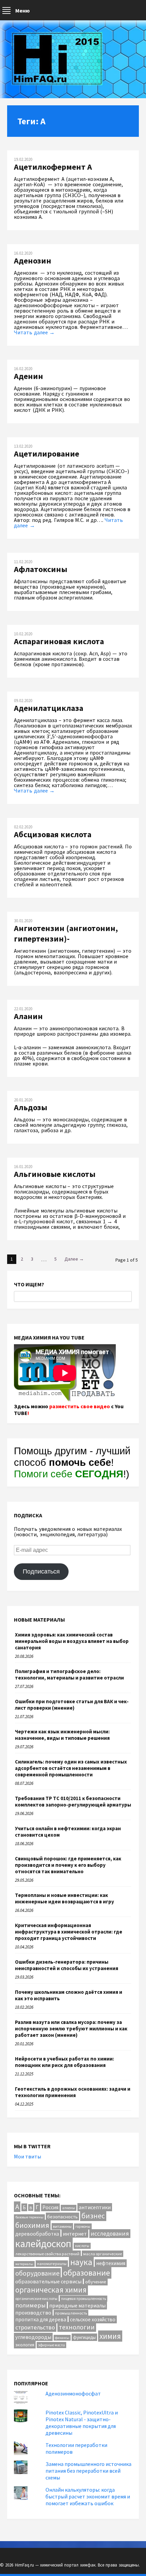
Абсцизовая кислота (53, 834)
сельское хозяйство (93, 2319)
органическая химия (51, 2290)
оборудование (37, 2273)
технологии (77, 2327)
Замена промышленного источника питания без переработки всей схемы (88, 2471)
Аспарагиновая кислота (59, 641)
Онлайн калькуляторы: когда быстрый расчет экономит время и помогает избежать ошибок (88, 2496)
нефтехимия (111, 2263)
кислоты (82, 2246)
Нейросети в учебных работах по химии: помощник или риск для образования (65, 2062)
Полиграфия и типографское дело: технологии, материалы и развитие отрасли (69, 1674)
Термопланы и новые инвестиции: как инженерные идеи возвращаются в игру (65, 1898)
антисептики (95, 2207)
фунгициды (84, 2337)
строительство (35, 2327)
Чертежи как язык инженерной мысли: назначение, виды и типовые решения (62, 1735)
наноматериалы (52, 2264)
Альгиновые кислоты (55, 1174)
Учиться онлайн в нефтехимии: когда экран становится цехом (68, 1832)
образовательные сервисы (48, 2281)
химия (110, 2336)
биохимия (32, 2225)
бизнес (93, 2216)
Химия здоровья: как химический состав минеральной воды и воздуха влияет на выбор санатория (72, 1641)
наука (81, 2262)
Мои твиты (28, 2156)
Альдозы (31, 1107)
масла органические (103, 2254)
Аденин (29, 376)
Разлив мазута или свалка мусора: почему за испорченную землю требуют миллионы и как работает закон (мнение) (71, 2029)
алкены (69, 2208)
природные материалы (77, 2305)
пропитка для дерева (41, 2319)
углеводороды (33, 2337)
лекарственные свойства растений (47, 2254)
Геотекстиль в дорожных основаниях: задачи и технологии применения (73, 2092)
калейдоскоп (43, 2244)
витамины (62, 2226)
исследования (110, 2234)
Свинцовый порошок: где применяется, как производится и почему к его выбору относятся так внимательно (68, 1865)
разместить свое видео (80, 1406)
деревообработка (37, 2234)
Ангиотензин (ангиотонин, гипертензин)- (66, 933)
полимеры (30, 2305)
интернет (75, 2234)
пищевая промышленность (84, 2299)
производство (33, 2313)
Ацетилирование (47, 454)
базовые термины (29, 2217)
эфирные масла (51, 2345)
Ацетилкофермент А (53, 167)
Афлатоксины (41, 569)
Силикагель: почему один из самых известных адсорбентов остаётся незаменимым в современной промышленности (71, 1768)
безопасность (62, 2216)
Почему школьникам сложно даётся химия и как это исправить (69, 1995)
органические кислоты (36, 2298)
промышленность (71, 2313)
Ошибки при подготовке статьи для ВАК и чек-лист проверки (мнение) (72, 1705)
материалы (24, 2264)
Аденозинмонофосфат (73, 2393)
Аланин (28, 1016)
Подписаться (41, 1571)
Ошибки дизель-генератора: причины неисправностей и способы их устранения (67, 1965)
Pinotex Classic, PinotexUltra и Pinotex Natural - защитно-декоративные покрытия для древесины (82, 2423)
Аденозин (33, 261)
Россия (50, 2207)
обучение (96, 2282)
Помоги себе (69, 1474)
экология (25, 2345)
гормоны (83, 2226)
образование (87, 2273)
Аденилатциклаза (49, 708)
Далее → (74, 1259)
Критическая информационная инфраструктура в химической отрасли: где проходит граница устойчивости (69, 1932)
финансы (62, 2338)
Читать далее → (34, 332)
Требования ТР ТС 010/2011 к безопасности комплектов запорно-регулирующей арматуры (73, 1801)
